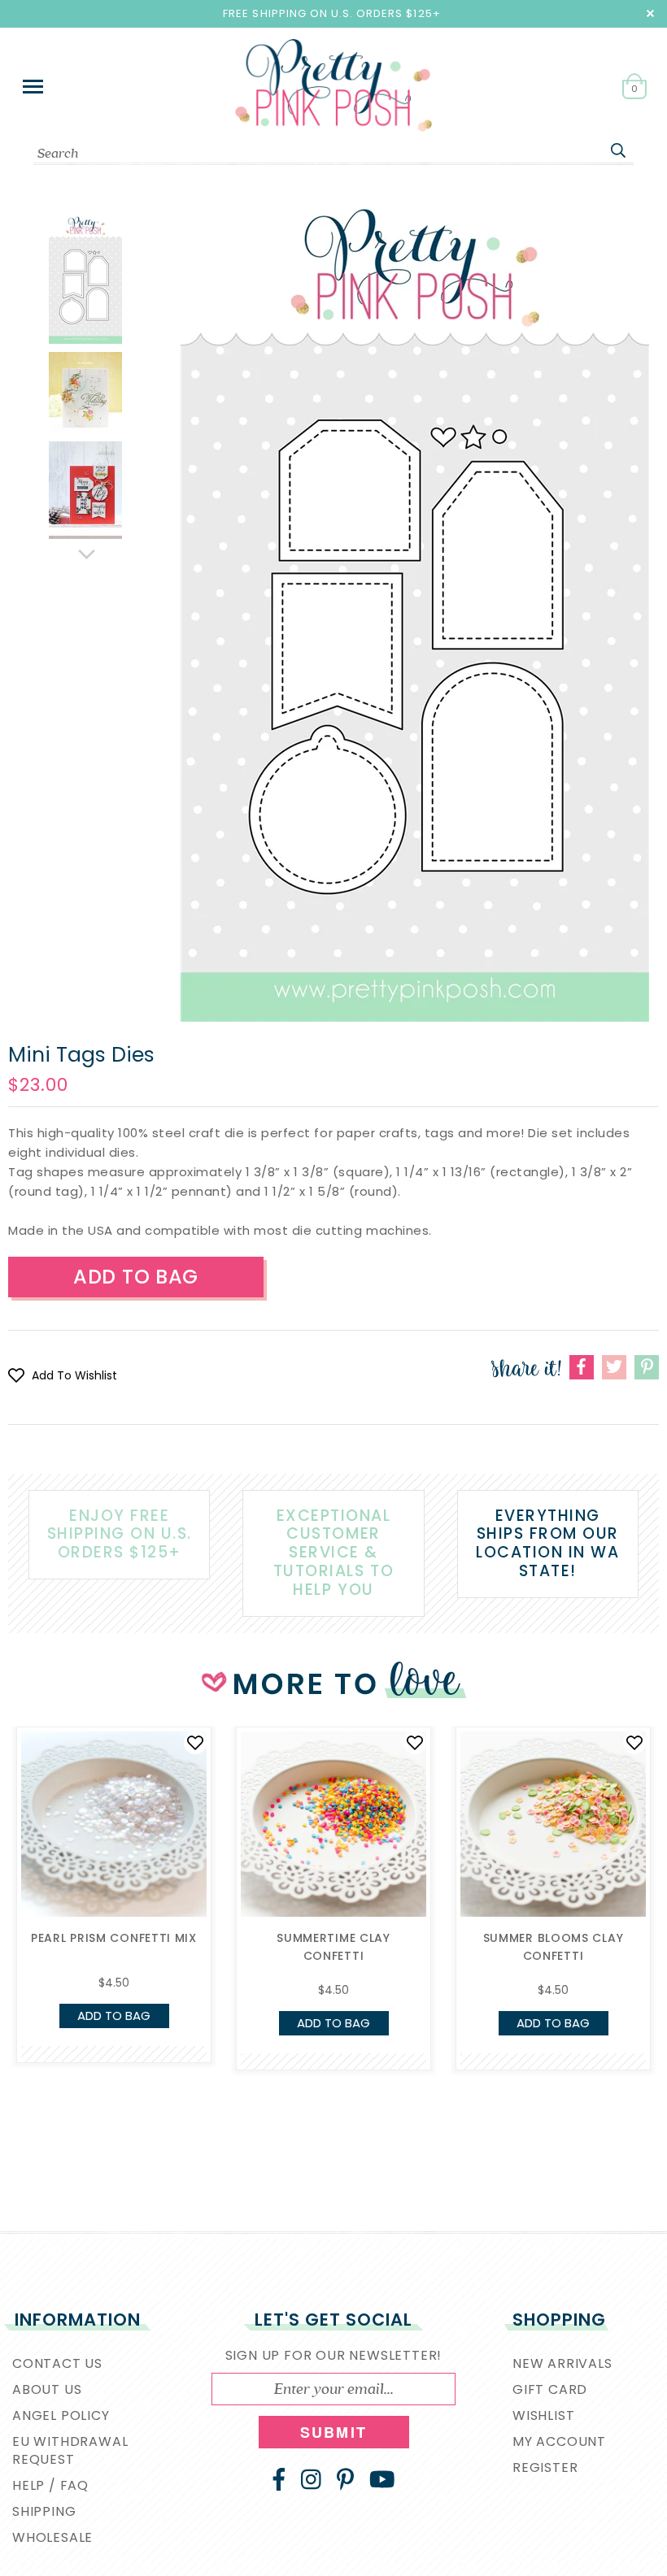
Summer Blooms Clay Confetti (554, 1947)
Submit (333, 2432)
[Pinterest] (345, 2479)
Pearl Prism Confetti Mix (114, 1938)
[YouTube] (382, 2479)
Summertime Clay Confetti (333, 1947)
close (650, 13)
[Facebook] (279, 2479)
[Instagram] (311, 2479)
